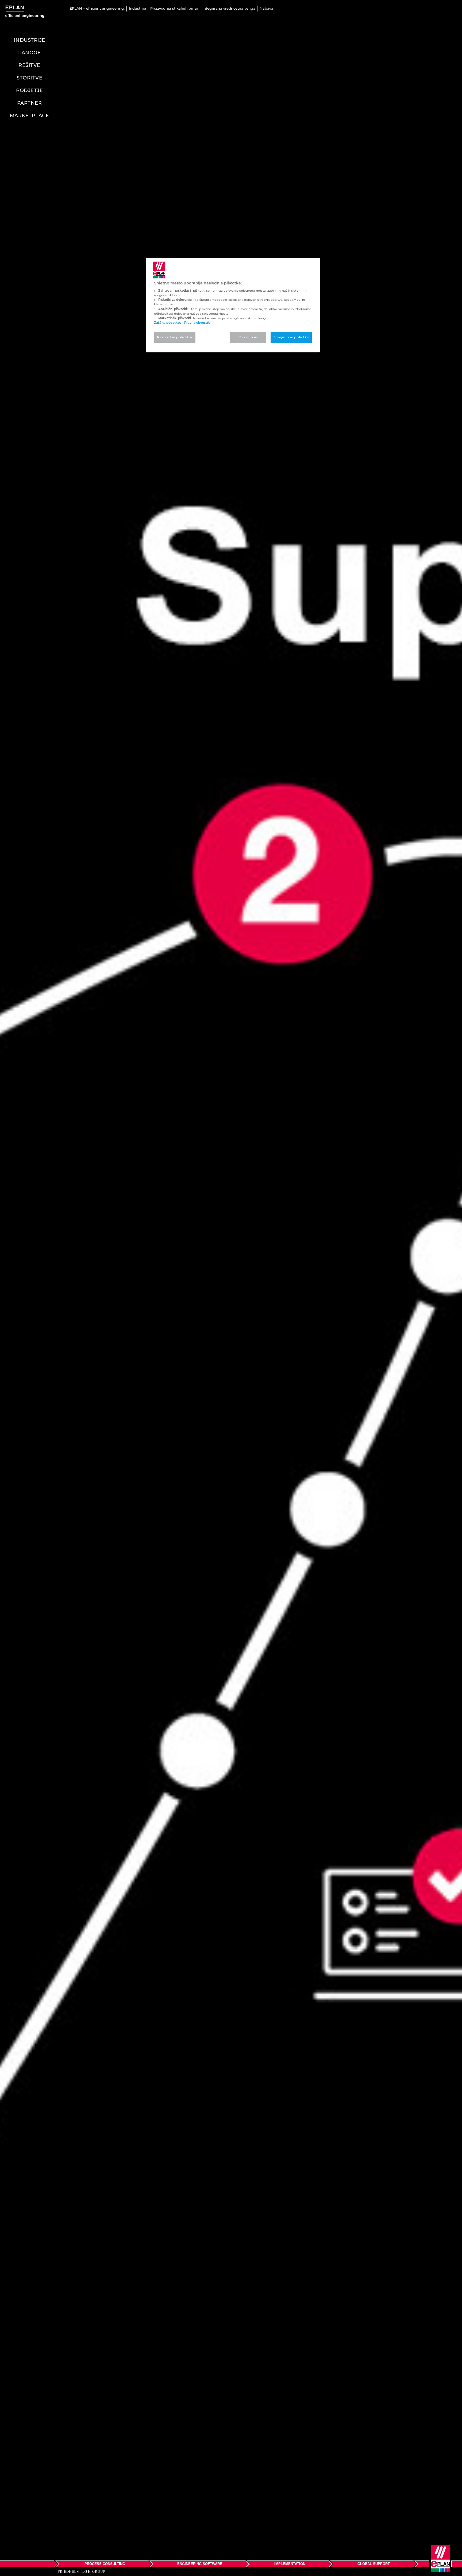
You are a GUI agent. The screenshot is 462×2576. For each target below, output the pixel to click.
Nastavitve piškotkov (175, 337)
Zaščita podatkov (168, 323)
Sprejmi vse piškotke (291, 337)
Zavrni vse (248, 337)
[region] (233, 305)
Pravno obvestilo (197, 323)
